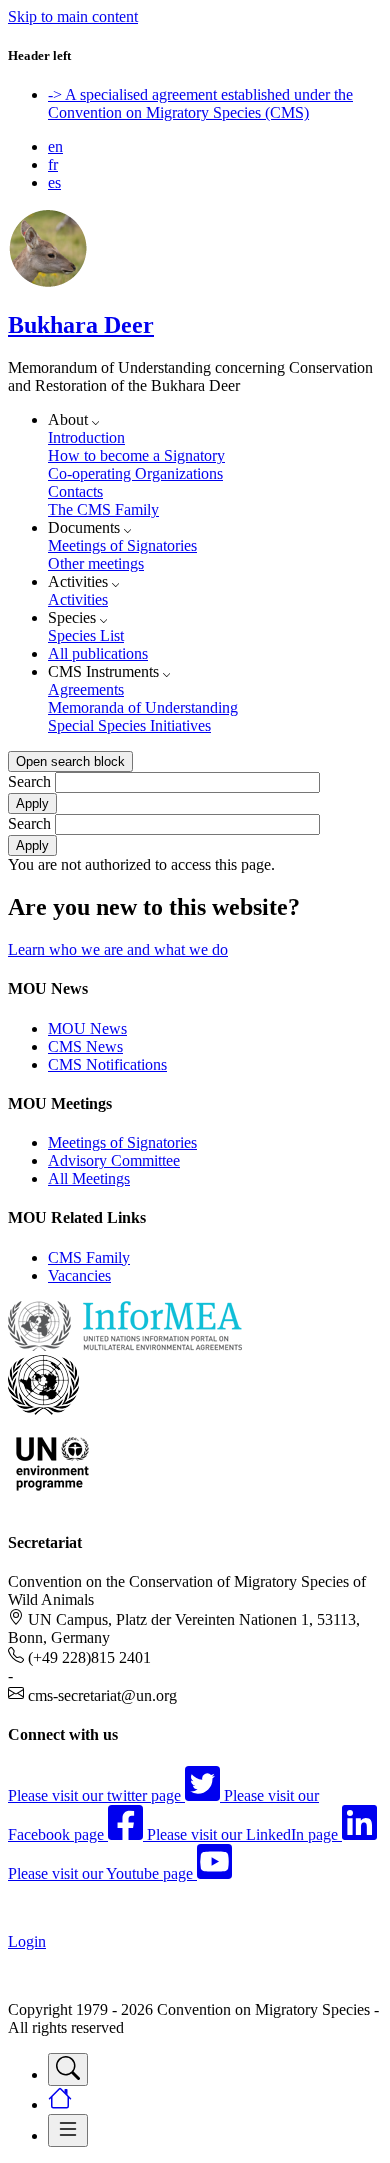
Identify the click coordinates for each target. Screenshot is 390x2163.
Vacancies (79, 1275)
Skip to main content (73, 16)
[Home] (48, 282)
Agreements (86, 689)
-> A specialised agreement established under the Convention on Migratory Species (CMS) (200, 103)
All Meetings (89, 1178)
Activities (78, 599)
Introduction (86, 437)
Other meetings (96, 563)
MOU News (87, 1028)
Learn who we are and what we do (118, 949)
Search (29, 781)
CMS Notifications (107, 1064)
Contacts (75, 491)
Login (27, 1941)
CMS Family (89, 1257)
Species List (86, 635)
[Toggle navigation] (68, 2069)
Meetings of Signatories (122, 545)
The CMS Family (103, 509)
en (55, 146)
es (54, 182)
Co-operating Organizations (135, 473)
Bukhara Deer (81, 325)
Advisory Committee (114, 1160)
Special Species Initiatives (129, 725)
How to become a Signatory (136, 455)
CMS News (85, 1046)
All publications (98, 653)
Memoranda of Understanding (143, 707)
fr (53, 164)
